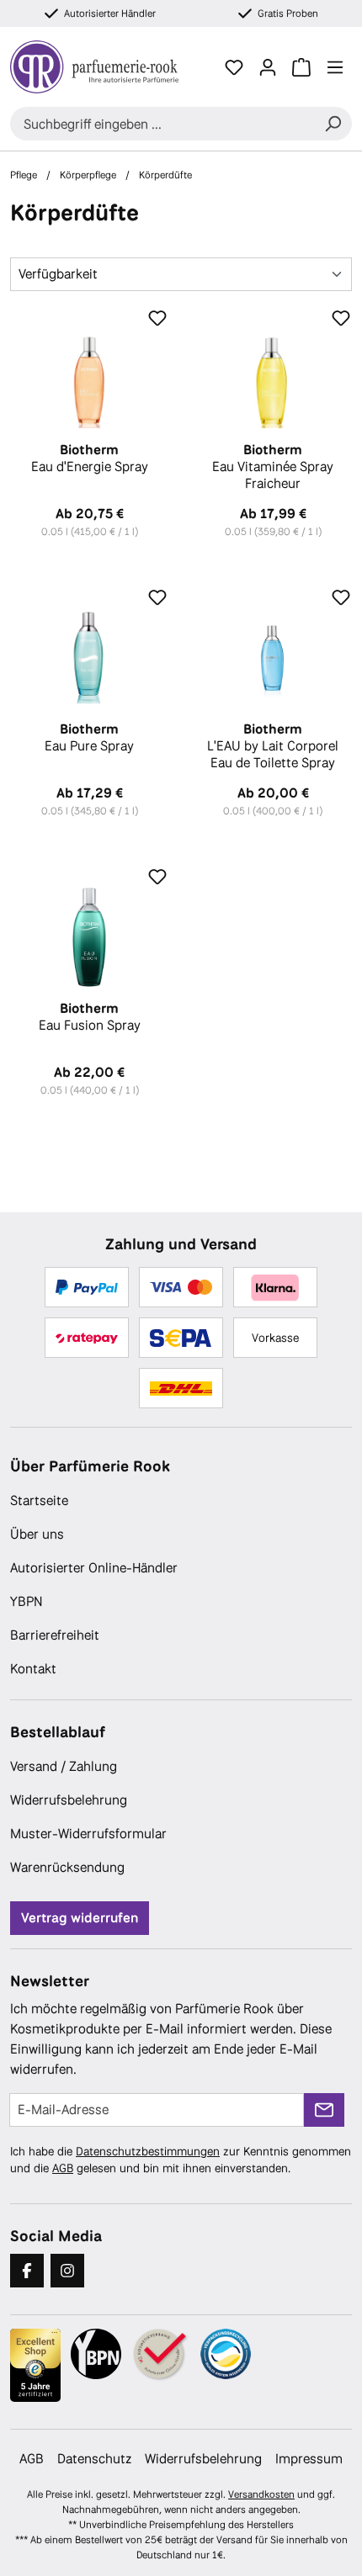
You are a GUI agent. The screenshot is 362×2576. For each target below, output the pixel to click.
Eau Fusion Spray (90, 1017)
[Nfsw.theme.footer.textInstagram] (67, 2271)
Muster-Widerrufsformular (88, 1834)
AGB (63, 2168)
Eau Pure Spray (89, 738)
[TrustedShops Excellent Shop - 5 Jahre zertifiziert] (35, 2366)
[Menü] (335, 67)
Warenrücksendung (67, 1867)
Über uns (37, 1534)
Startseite (39, 1500)
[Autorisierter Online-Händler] (161, 2355)
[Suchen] (333, 124)
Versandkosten (261, 2494)
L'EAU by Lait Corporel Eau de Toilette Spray (273, 746)
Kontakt (33, 1669)
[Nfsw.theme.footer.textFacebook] (27, 2271)
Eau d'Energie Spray (90, 458)
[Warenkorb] (301, 67)
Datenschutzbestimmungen (148, 2151)
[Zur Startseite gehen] (104, 67)
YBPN (27, 1601)
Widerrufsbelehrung (69, 1800)
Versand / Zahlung (64, 1766)
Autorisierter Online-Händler (94, 1568)
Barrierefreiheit (55, 1635)
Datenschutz (94, 2459)
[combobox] (162, 124)
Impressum (309, 2459)
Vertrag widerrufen (80, 1918)
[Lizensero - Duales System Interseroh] (226, 2354)
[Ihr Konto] (268, 67)
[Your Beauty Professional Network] (96, 2354)
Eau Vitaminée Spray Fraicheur (273, 467)
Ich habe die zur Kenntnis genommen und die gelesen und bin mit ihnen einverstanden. (181, 2160)
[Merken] (157, 319)
